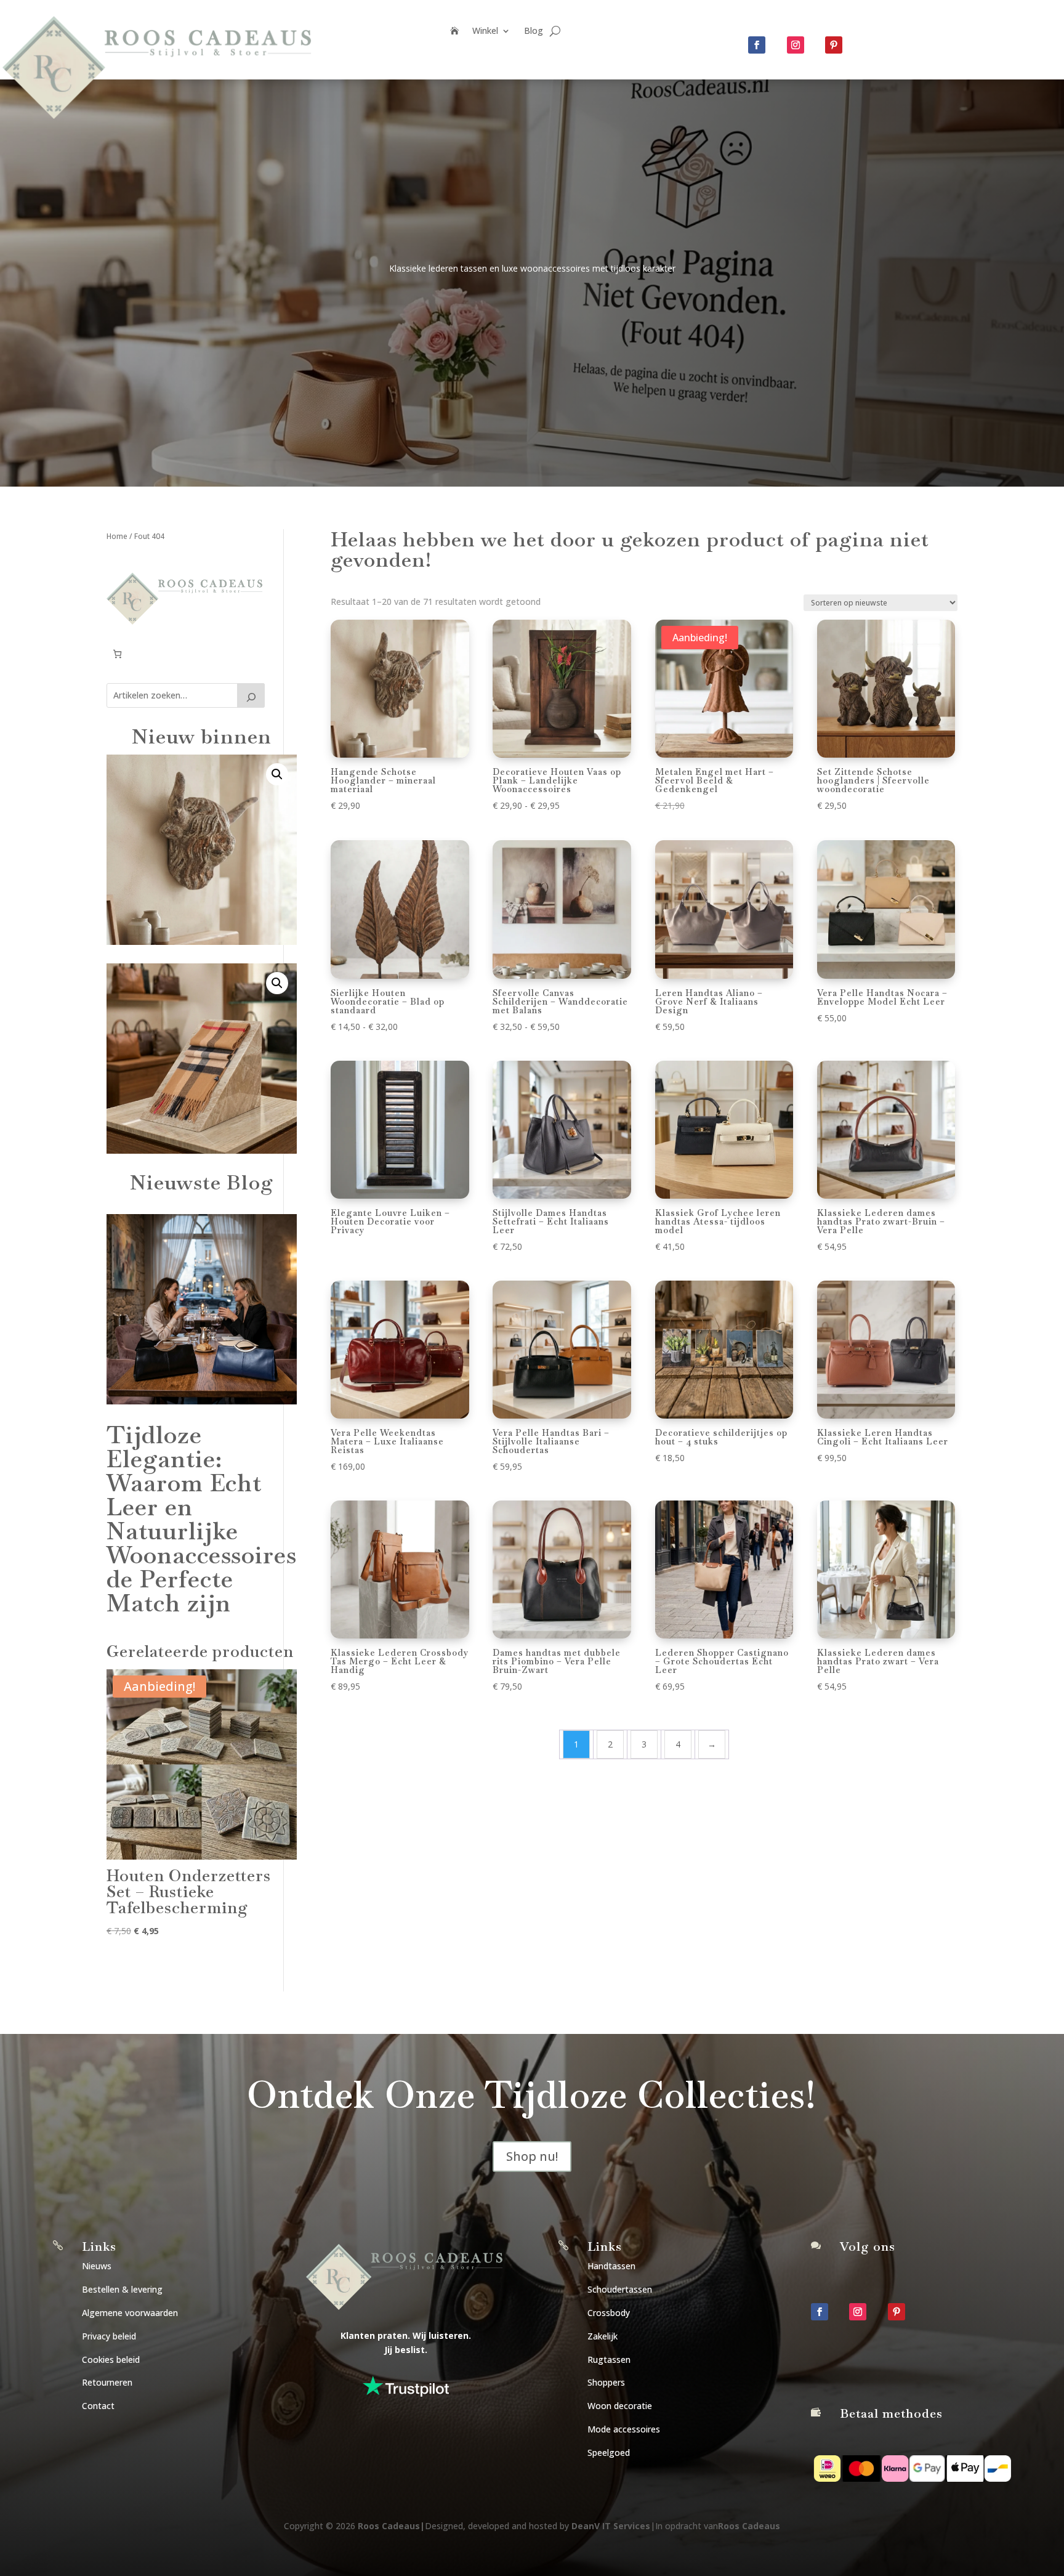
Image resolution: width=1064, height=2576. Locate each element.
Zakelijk (603, 2336)
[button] (277, 774)
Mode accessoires (624, 2429)
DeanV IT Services (611, 2526)
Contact (98, 2406)
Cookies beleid (111, 2359)
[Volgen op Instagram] (796, 45)
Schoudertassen (620, 2289)
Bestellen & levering (122, 2289)
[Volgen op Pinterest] (834, 45)
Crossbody (609, 2313)
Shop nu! (532, 2156)
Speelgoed (609, 2452)
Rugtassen (609, 2359)
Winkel (485, 31)
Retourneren (107, 2382)
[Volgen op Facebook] (757, 45)
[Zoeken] (251, 695)
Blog (534, 31)
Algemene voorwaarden (130, 2313)
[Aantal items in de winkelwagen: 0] (117, 654)
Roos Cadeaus (389, 2526)
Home (117, 536)
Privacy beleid (109, 2336)
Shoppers (606, 2382)
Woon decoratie (620, 2406)
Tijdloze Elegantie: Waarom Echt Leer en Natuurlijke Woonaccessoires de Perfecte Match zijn (202, 1519)
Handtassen (611, 2266)
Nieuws (97, 2266)
